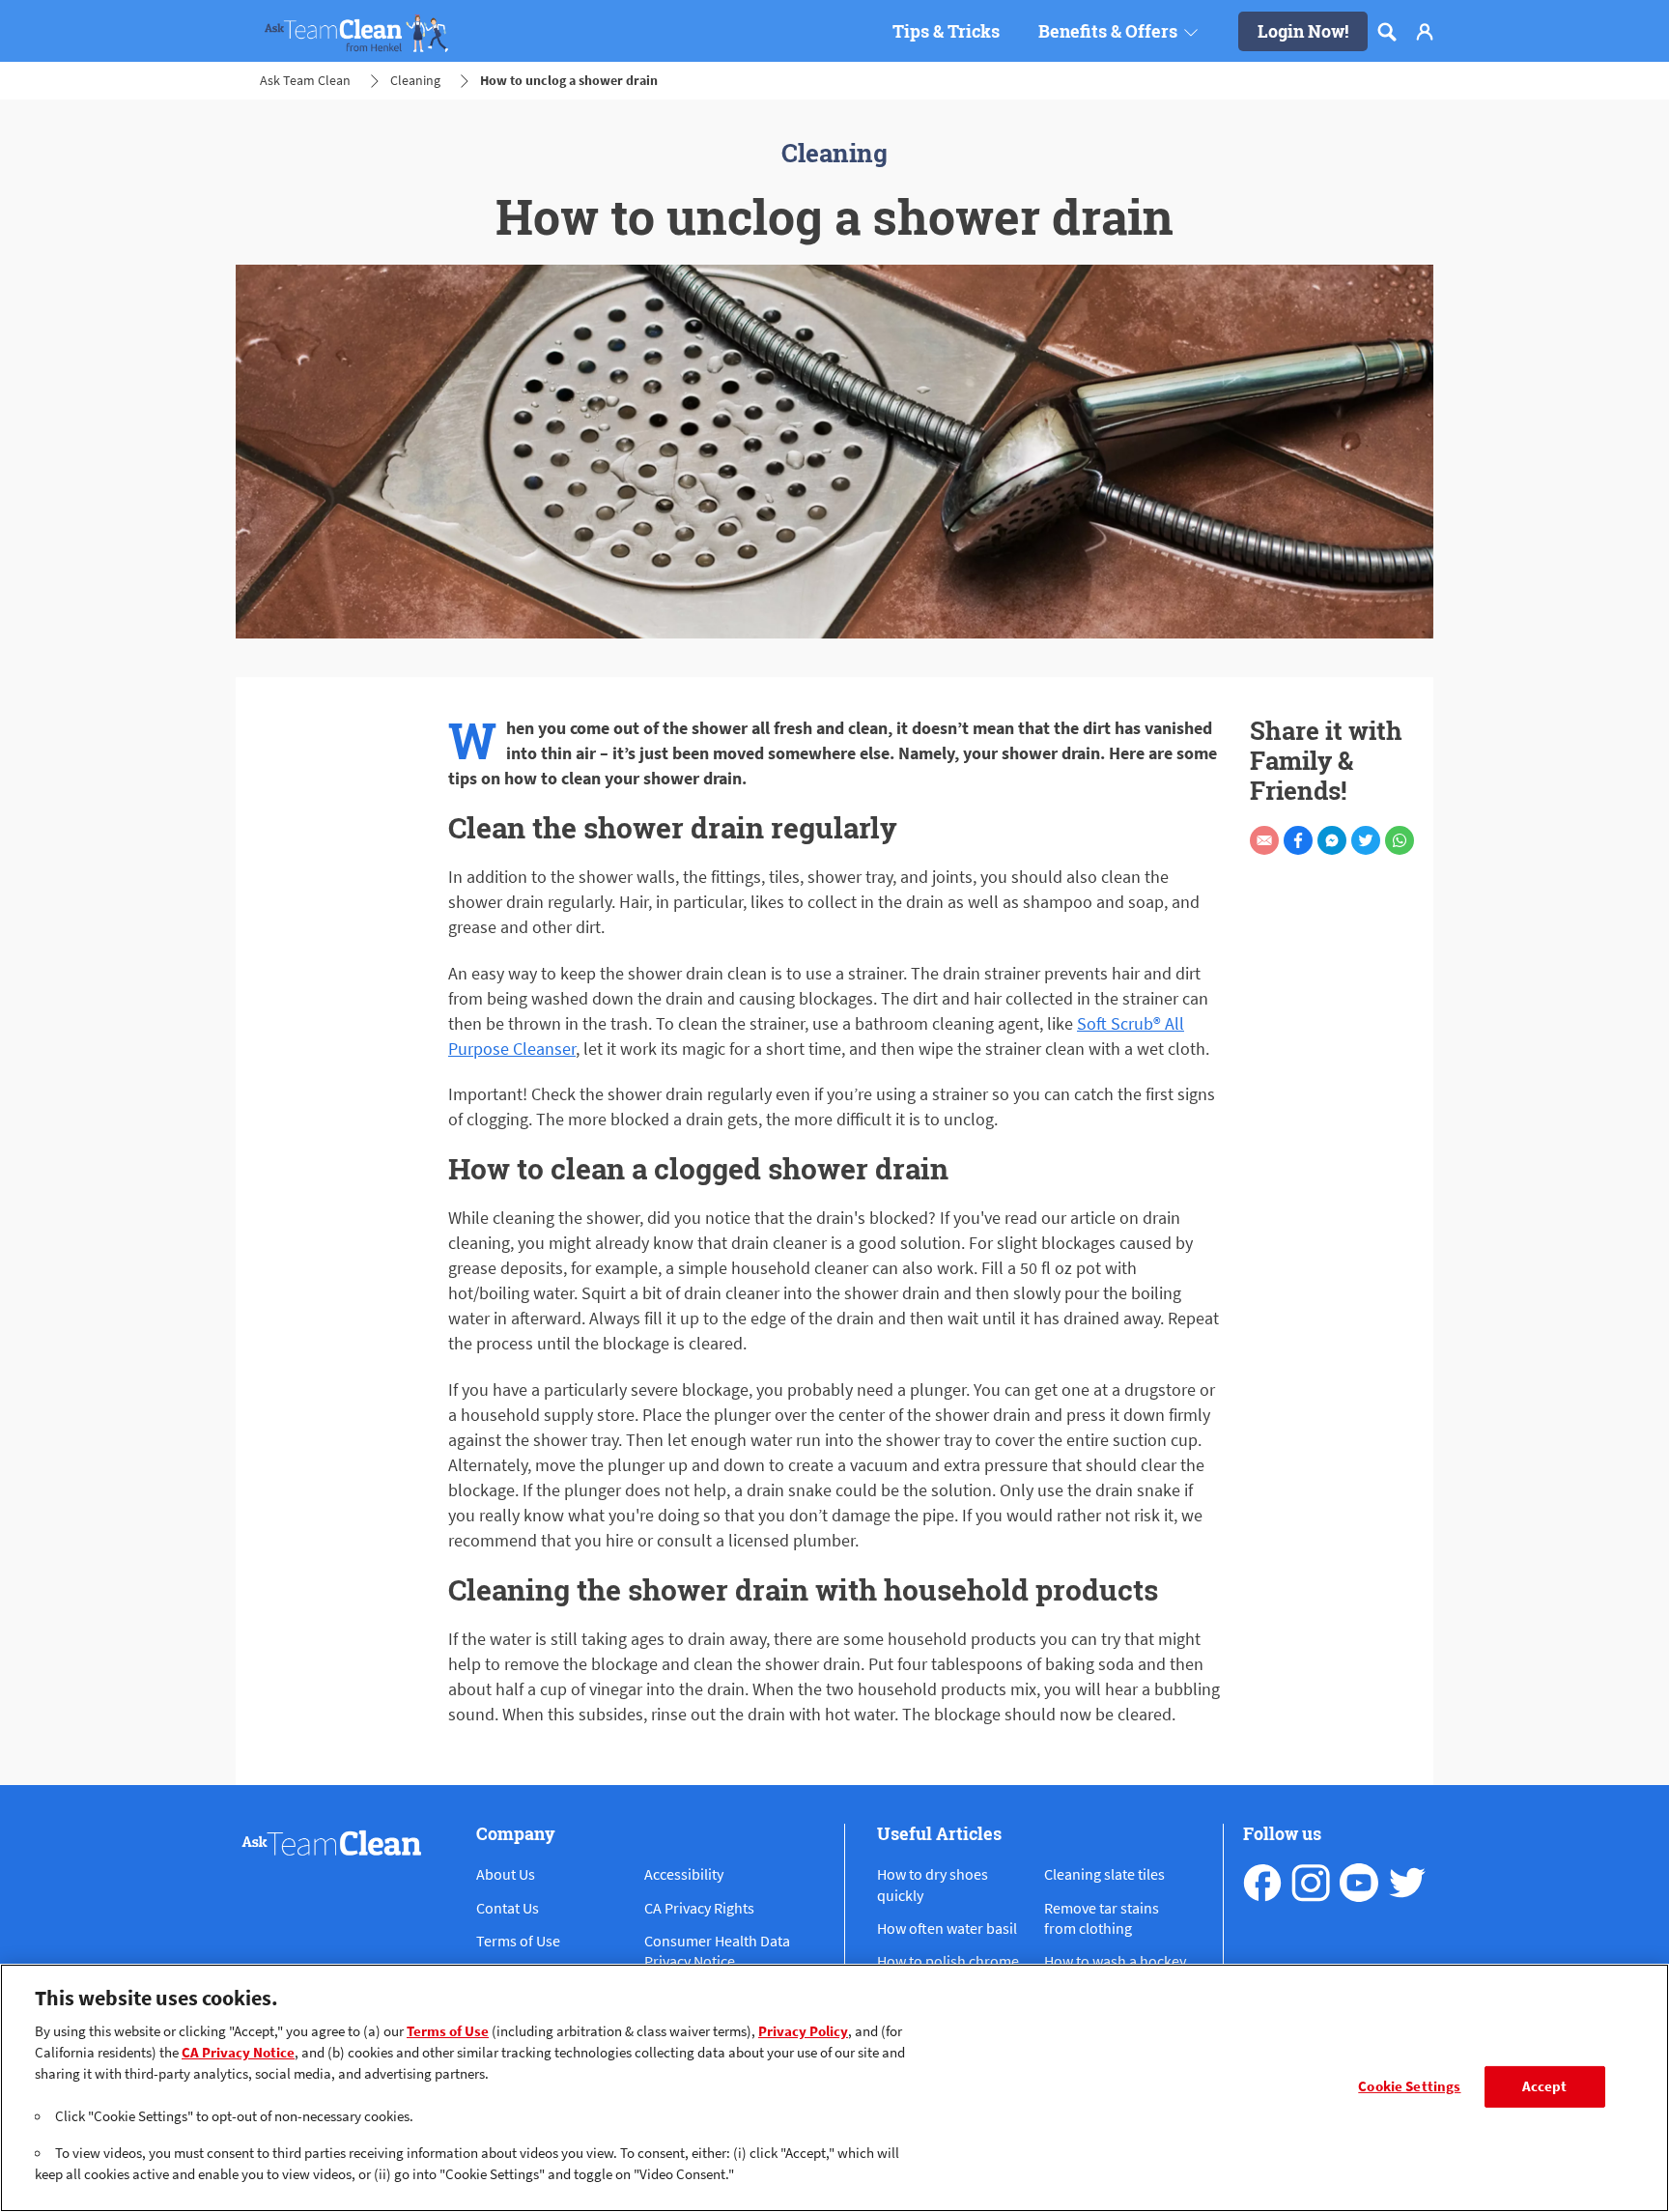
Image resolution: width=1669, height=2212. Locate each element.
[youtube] (1359, 1883)
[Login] (1425, 32)
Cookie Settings (1409, 2086)
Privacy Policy (803, 2031)
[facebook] (1262, 1883)
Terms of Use (448, 2031)
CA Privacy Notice (238, 2053)
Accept (1545, 2086)
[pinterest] (1407, 1883)
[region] (834, 2088)
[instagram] (1311, 1883)
